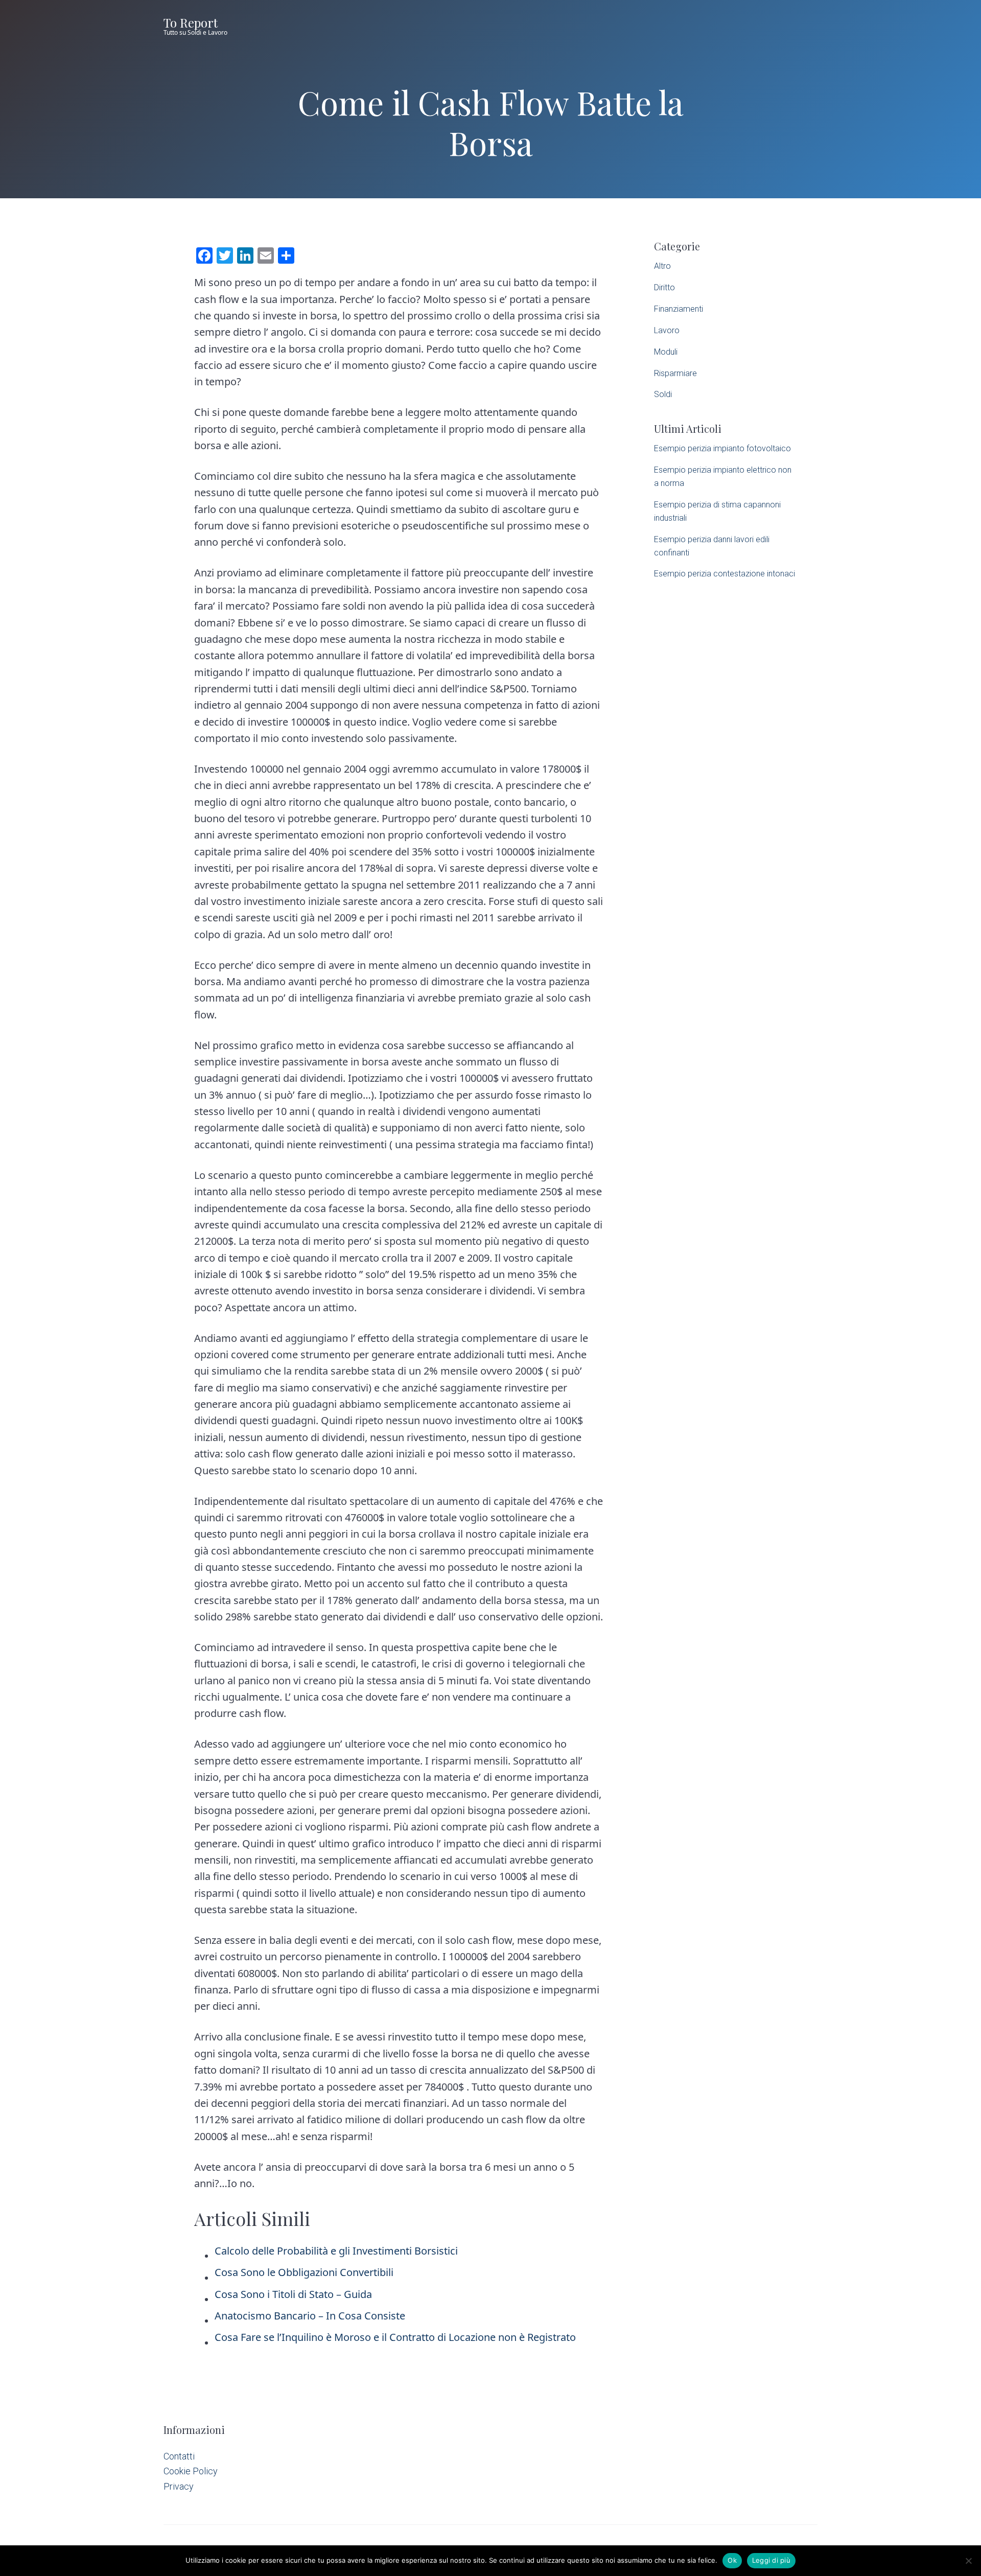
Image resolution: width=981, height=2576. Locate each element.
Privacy (179, 2486)
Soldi (663, 394)
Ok (732, 2560)
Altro (662, 266)
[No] (968, 2561)
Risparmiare (675, 373)
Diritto (664, 287)
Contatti (179, 2456)
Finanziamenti (679, 309)
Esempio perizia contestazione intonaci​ (725, 574)
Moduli (666, 352)
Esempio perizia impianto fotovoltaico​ (722, 448)
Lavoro (667, 330)
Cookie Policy (191, 2471)
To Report (191, 22)
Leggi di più (771, 2560)
